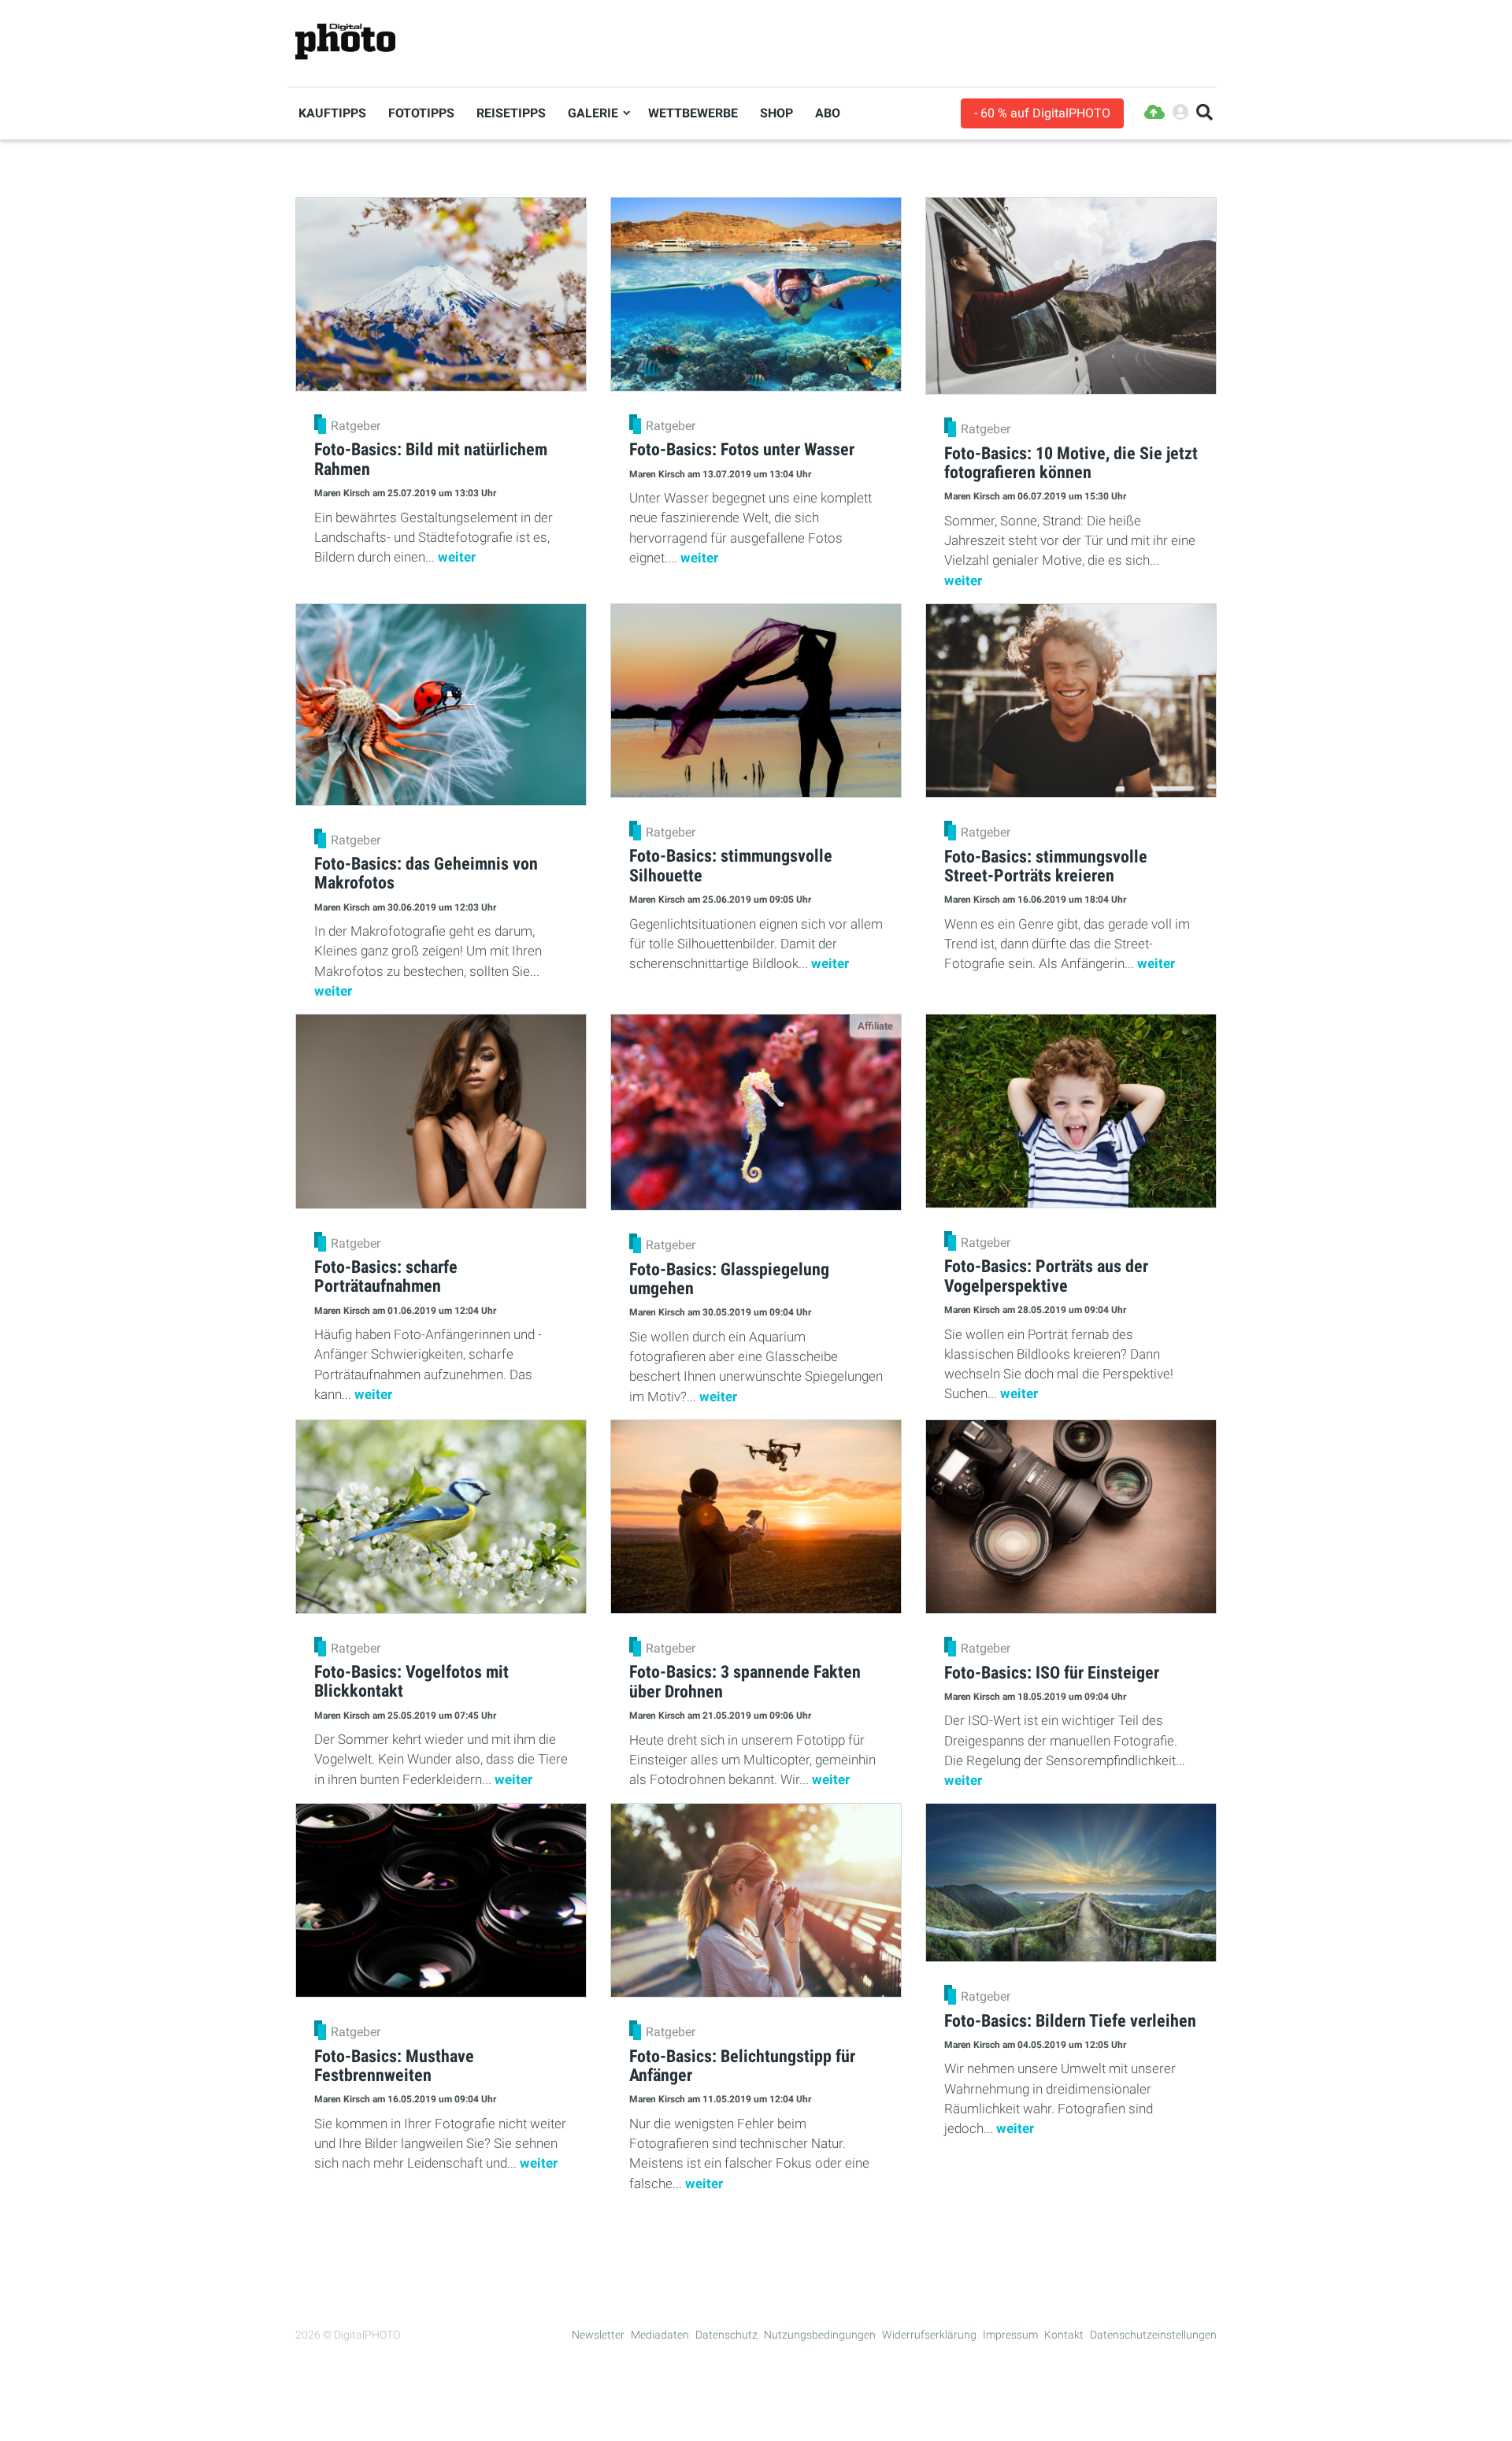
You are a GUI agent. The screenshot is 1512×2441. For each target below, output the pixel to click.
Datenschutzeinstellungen (1153, 2335)
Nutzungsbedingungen (820, 2335)
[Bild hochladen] (1154, 113)
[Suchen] (1204, 113)
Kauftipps (332, 113)
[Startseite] (345, 42)
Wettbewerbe (693, 113)
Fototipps (421, 113)
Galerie (593, 113)
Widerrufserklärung (929, 2335)
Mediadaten (660, 2335)
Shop (776, 113)
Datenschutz (726, 2335)
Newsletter (598, 2335)
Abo (828, 113)
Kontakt (1064, 2335)
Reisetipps (511, 113)
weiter (457, 557)
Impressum (1010, 2335)
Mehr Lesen (756, 2243)
